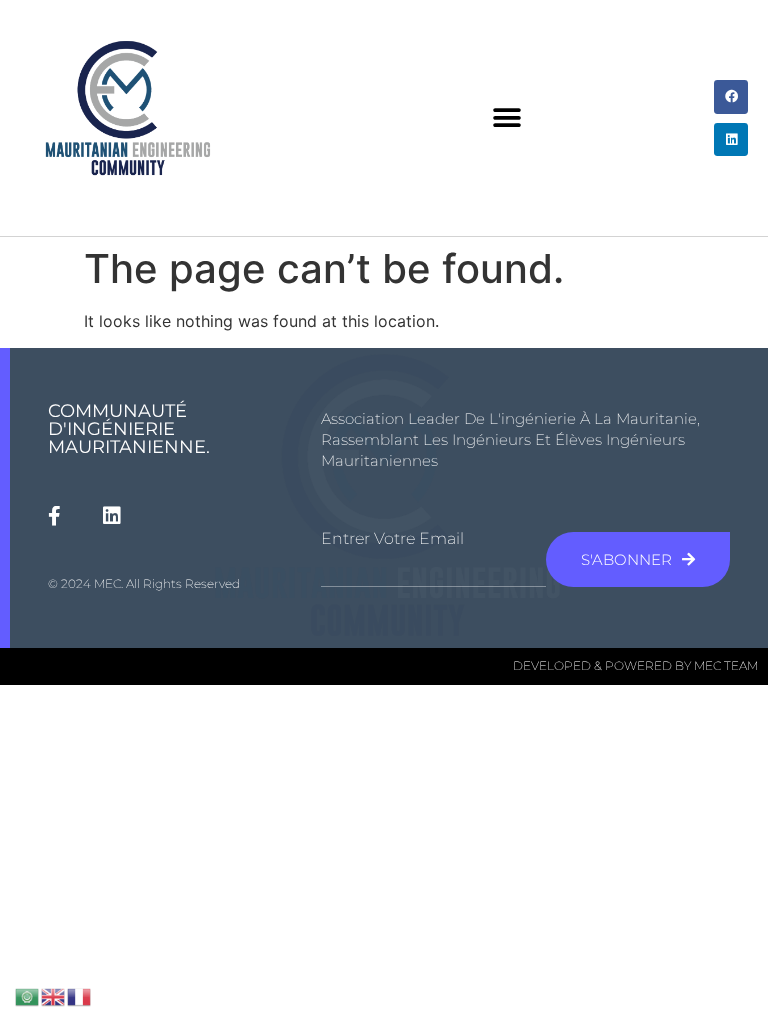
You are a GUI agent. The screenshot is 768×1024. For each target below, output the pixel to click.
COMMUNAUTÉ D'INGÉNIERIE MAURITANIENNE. (129, 429)
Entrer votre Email (392, 539)
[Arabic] (28, 995)
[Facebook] (731, 97)
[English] (54, 995)
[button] (507, 118)
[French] (80, 995)
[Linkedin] (731, 140)
